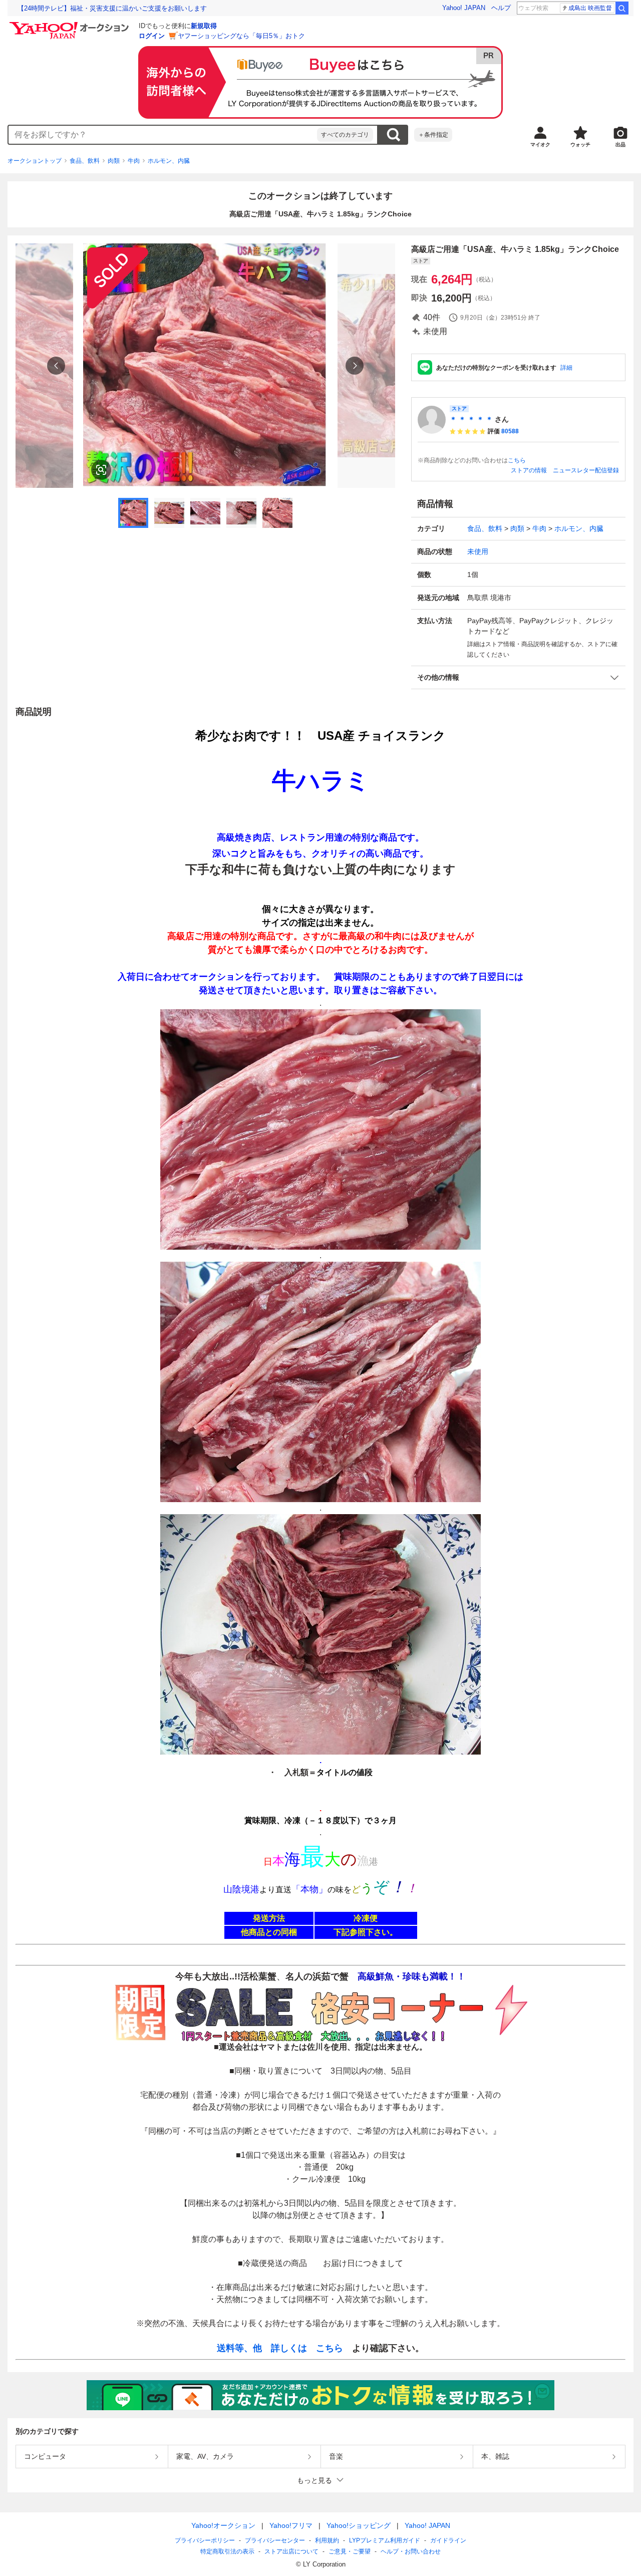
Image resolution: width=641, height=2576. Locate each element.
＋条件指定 (433, 135)
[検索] (622, 8)
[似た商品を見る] (101, 470)
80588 (510, 431)
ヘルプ (501, 8)
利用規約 (327, 2540)
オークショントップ (35, 161)
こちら (517, 460)
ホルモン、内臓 (169, 161)
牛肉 (134, 161)
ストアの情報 (529, 470)
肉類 (114, 161)
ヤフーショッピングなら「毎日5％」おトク (241, 36)
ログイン (152, 36)
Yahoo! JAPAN (464, 8)
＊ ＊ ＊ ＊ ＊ (471, 419)
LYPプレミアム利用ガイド (385, 2540)
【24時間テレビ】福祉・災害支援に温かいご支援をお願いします (112, 8)
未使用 (478, 551)
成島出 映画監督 (590, 8)
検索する (393, 135)
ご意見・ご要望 (350, 2551)
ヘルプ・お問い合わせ (411, 2551)
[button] (518, 677)
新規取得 (204, 26)
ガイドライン (448, 2540)
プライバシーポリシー (205, 2540)
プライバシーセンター (275, 2540)
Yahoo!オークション (223, 2525)
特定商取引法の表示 (227, 2551)
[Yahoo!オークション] (71, 25)
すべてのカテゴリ (345, 135)
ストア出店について (291, 2551)
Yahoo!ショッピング (359, 2525)
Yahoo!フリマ (291, 2525)
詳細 (566, 368)
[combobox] (163, 135)
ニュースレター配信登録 (586, 470)
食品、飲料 (85, 161)
